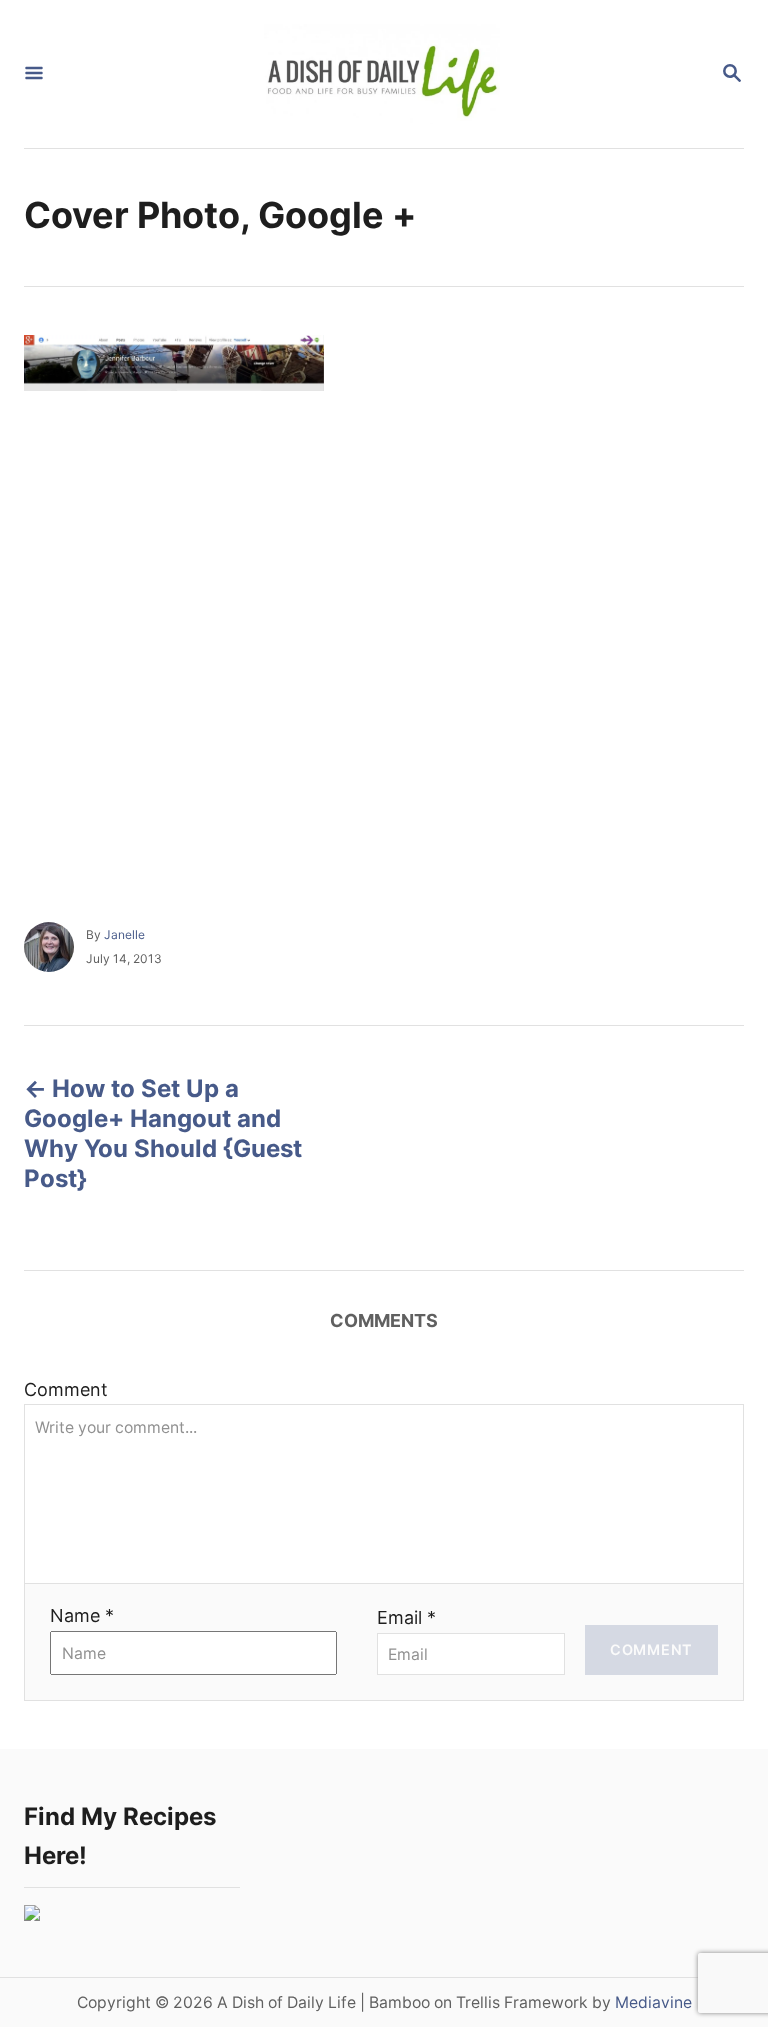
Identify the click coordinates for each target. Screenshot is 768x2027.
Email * (406, 1617)
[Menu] (34, 74)
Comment (66, 1389)
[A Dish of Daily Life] (382, 74)
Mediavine (653, 2002)
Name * (82, 1615)
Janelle (124, 934)
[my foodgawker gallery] (32, 1914)
